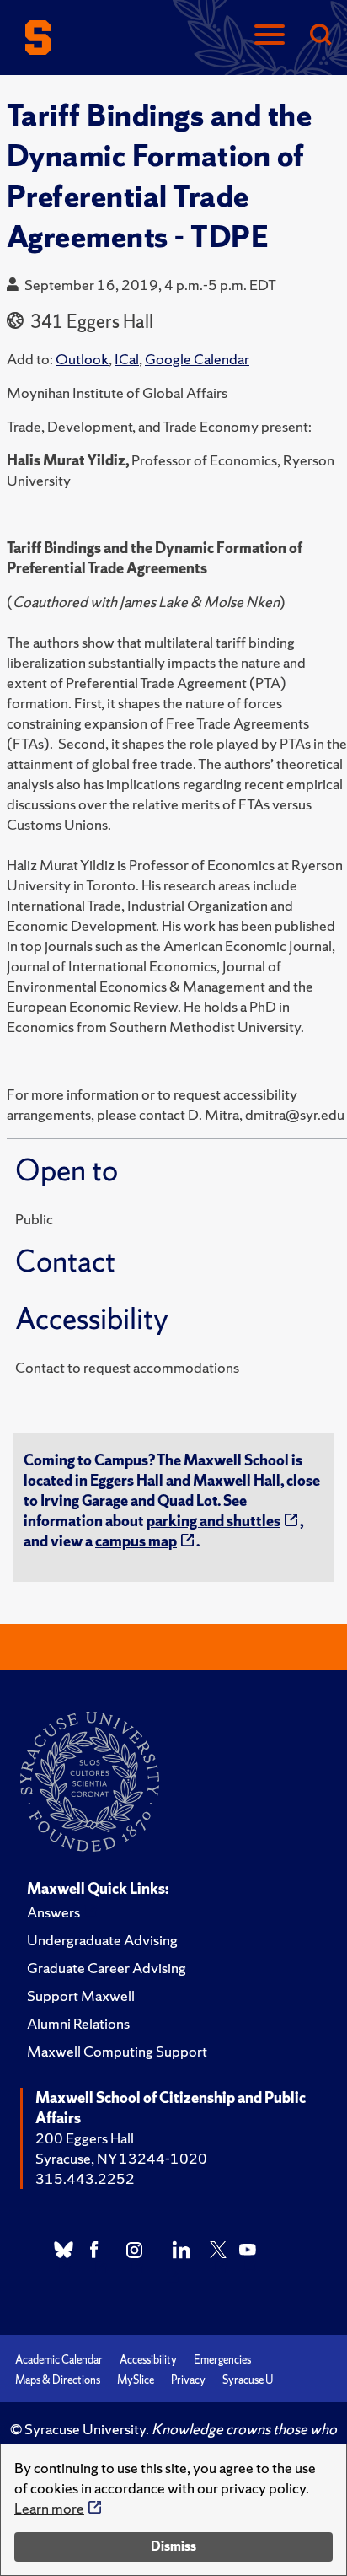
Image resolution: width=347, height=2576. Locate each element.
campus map (136, 1541)
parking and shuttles (214, 1521)
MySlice (136, 2380)
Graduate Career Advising (107, 1968)
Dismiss (173, 2546)
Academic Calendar (59, 2360)
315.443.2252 (85, 2178)
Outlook (82, 359)
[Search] (320, 36)
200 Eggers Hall (85, 2138)
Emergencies (222, 2360)
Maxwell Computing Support (117, 2051)
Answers (53, 1912)
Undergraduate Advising (102, 1940)
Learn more (49, 2508)
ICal (127, 359)
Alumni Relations (78, 2023)
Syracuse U (248, 2380)
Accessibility (148, 2360)
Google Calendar (197, 359)
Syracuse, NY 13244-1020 (121, 2158)
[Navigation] (270, 36)
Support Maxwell (81, 1995)
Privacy (188, 2380)
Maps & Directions (58, 2380)
